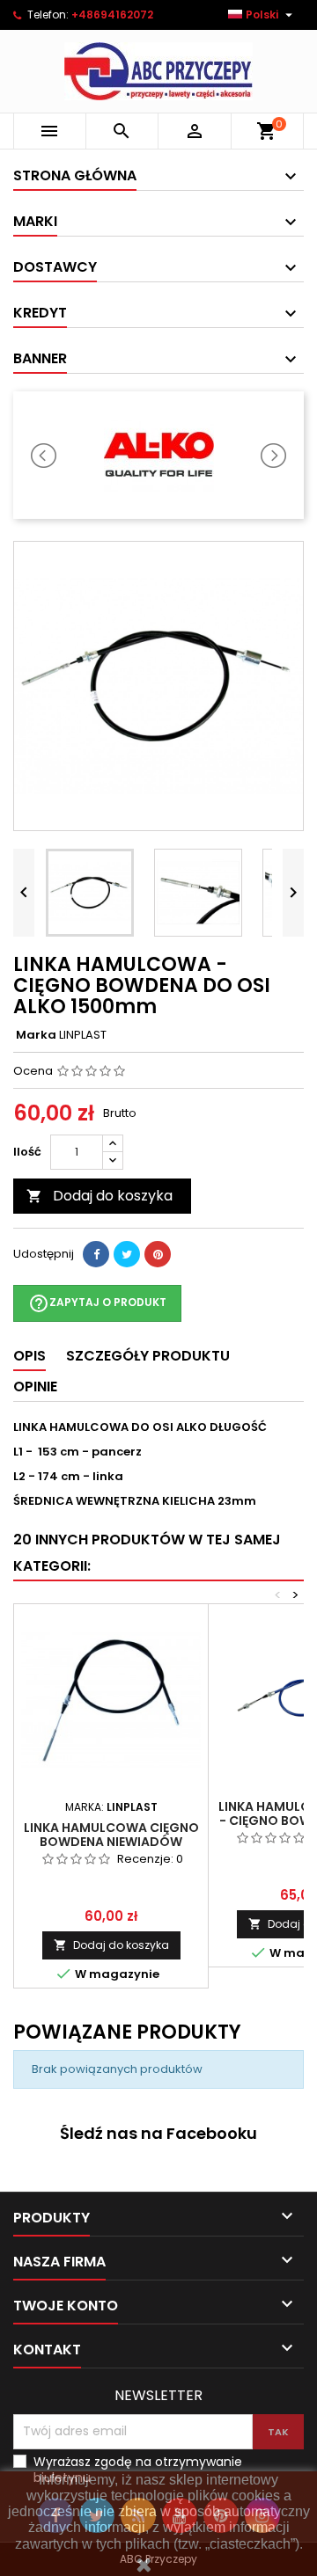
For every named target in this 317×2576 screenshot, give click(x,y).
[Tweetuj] (127, 1254)
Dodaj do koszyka (100, 1196)
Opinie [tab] (35, 1387)
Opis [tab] (29, 1356)
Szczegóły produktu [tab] (148, 1356)
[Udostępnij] (96, 1254)
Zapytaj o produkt (97, 1303)
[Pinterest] (158, 1254)
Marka (36, 1035)
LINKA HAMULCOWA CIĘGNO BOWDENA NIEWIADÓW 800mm (111, 1842)
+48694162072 (112, 15)
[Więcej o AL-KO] (158, 455)
